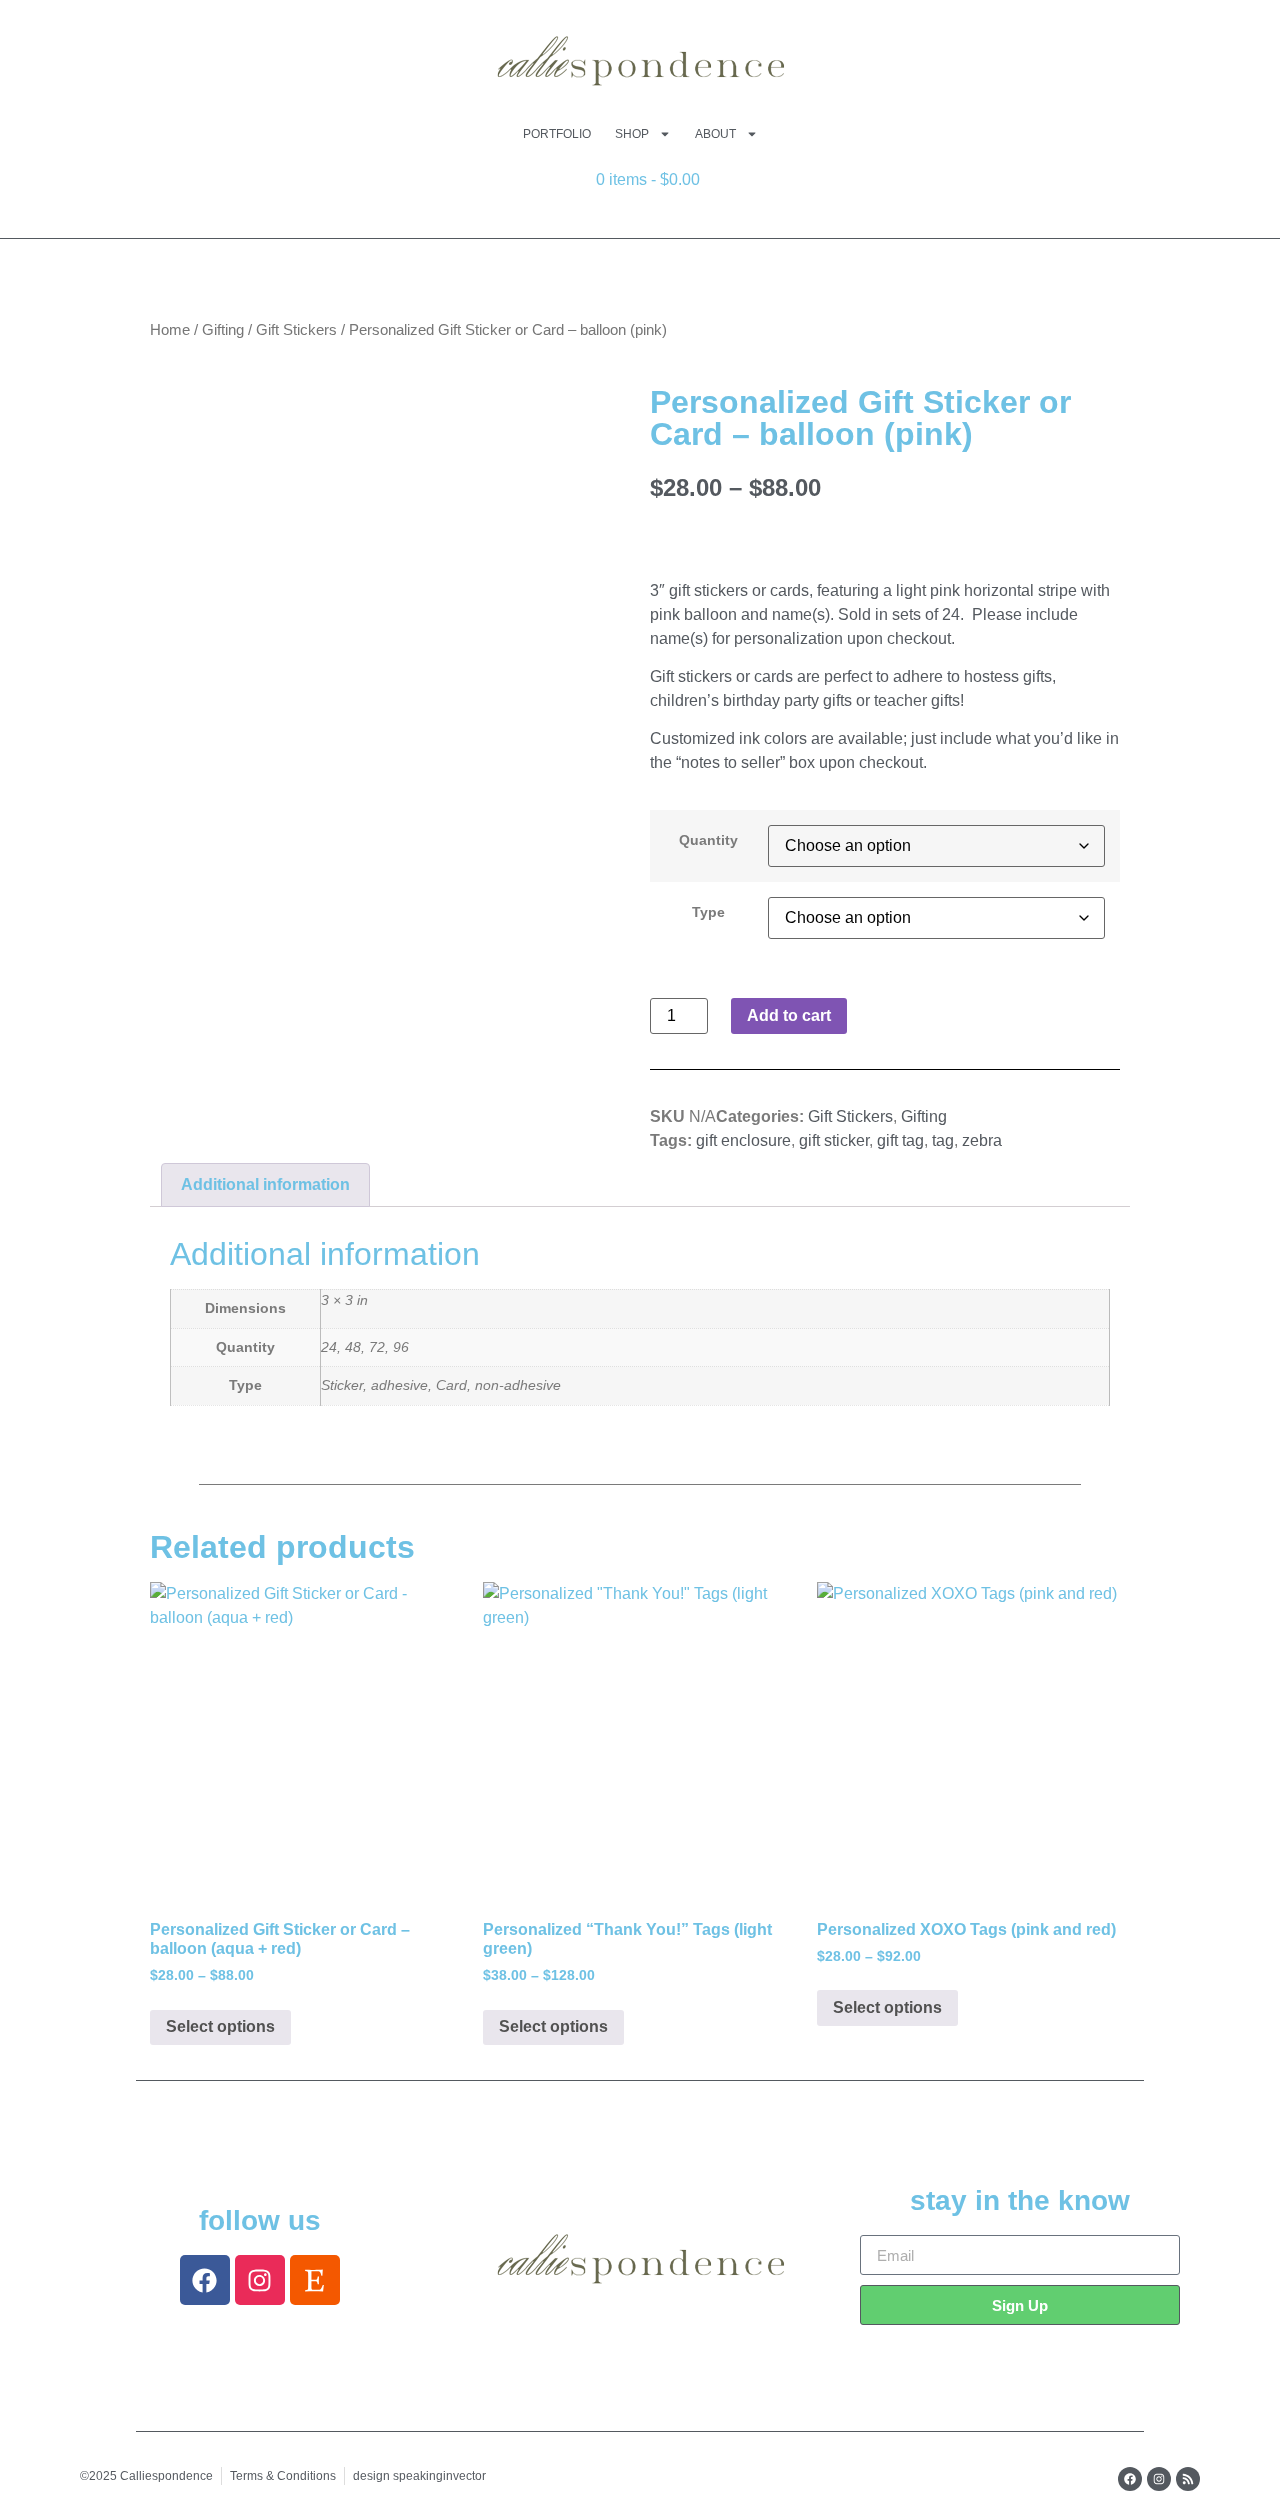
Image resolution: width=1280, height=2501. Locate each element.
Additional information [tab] (265, 1184)
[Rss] (1188, 2479)
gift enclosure (743, 1140)
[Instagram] (260, 2280)
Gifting (223, 330)
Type (708, 912)
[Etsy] (315, 2280)
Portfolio (557, 134)
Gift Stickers (296, 330)
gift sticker (834, 1140)
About (715, 134)
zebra (982, 1140)
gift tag (900, 1140)
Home (170, 330)
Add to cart (789, 1015)
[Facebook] (205, 2280)
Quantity (708, 840)
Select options (220, 2026)
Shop (632, 134)
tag (943, 1140)
